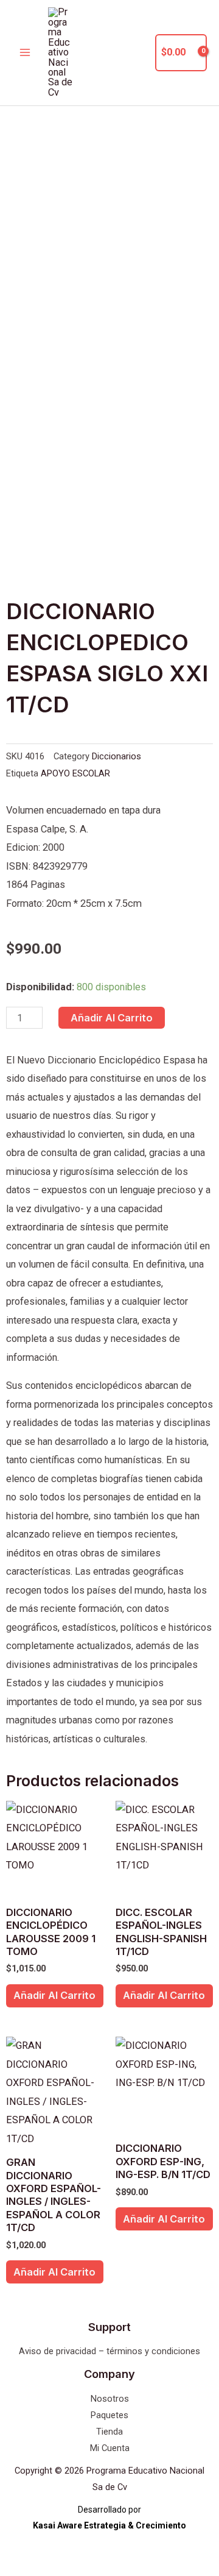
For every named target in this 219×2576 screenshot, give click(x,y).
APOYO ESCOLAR (75, 773)
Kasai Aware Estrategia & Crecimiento (109, 2525)
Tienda (109, 2432)
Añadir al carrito (112, 1018)
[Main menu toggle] (25, 53)
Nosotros (110, 2399)
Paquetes (109, 2415)
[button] (139, 53)
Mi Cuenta (110, 2448)
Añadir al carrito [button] (54, 1995)
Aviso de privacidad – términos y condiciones (109, 2351)
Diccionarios (116, 756)
